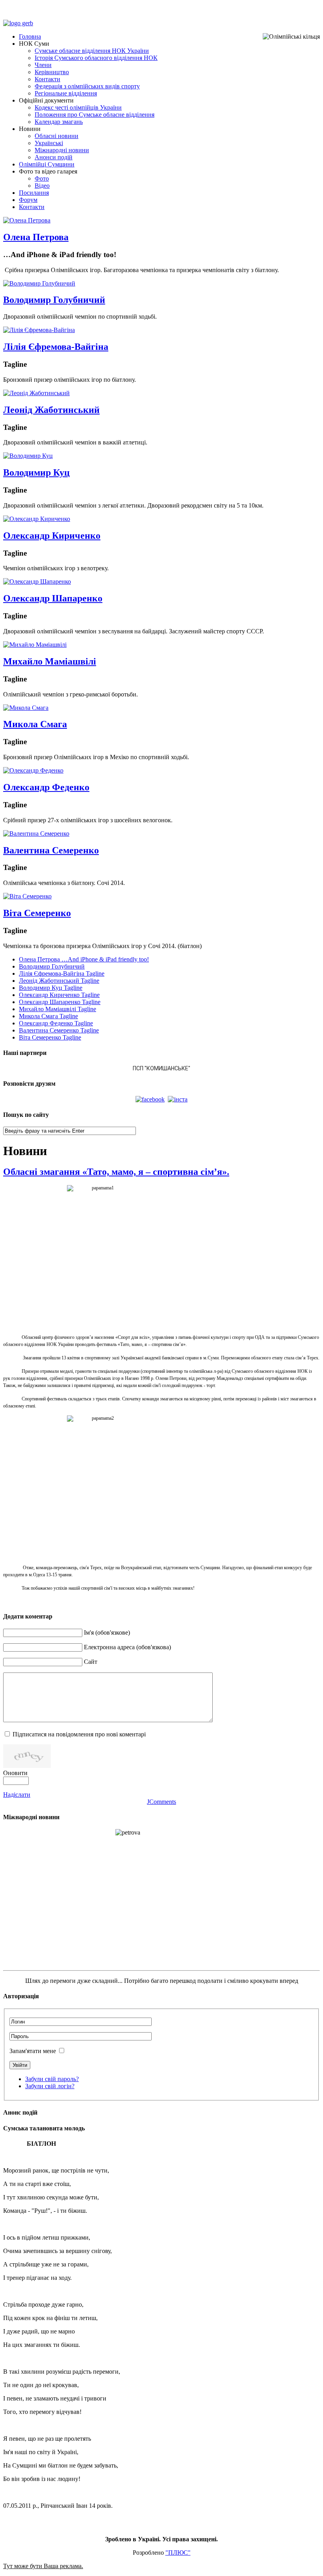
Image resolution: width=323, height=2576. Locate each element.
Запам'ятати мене (33, 2051)
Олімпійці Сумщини (47, 164)
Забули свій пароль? (52, 2079)
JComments (161, 1802)
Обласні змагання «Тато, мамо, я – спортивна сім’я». (116, 1172)
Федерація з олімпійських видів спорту (87, 86)
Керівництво (52, 72)
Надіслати (17, 1795)
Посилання (34, 193)
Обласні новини (57, 136)
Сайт (91, 1662)
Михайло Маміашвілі (50, 661)
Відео (42, 186)
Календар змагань (59, 122)
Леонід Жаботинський (51, 410)
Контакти (47, 79)
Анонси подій (54, 157)
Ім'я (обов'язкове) (107, 1632)
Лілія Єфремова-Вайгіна (56, 347)
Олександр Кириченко (52, 536)
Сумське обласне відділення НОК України (92, 51)
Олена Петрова (36, 237)
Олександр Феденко (46, 787)
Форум (28, 200)
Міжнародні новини (62, 150)
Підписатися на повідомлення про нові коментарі (79, 1734)
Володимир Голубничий (54, 300)
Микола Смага (35, 724)
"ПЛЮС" (178, 2553)
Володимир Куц (36, 472)
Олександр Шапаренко (53, 598)
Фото (42, 178)
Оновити (15, 1773)
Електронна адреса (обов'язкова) (127, 1647)
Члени (43, 65)
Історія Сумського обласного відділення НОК (96, 58)
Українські (49, 143)
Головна (30, 36)
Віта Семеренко (37, 913)
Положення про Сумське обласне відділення (95, 115)
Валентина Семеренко (51, 850)
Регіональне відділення (66, 93)
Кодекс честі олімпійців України (78, 107)
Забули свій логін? (50, 2086)
